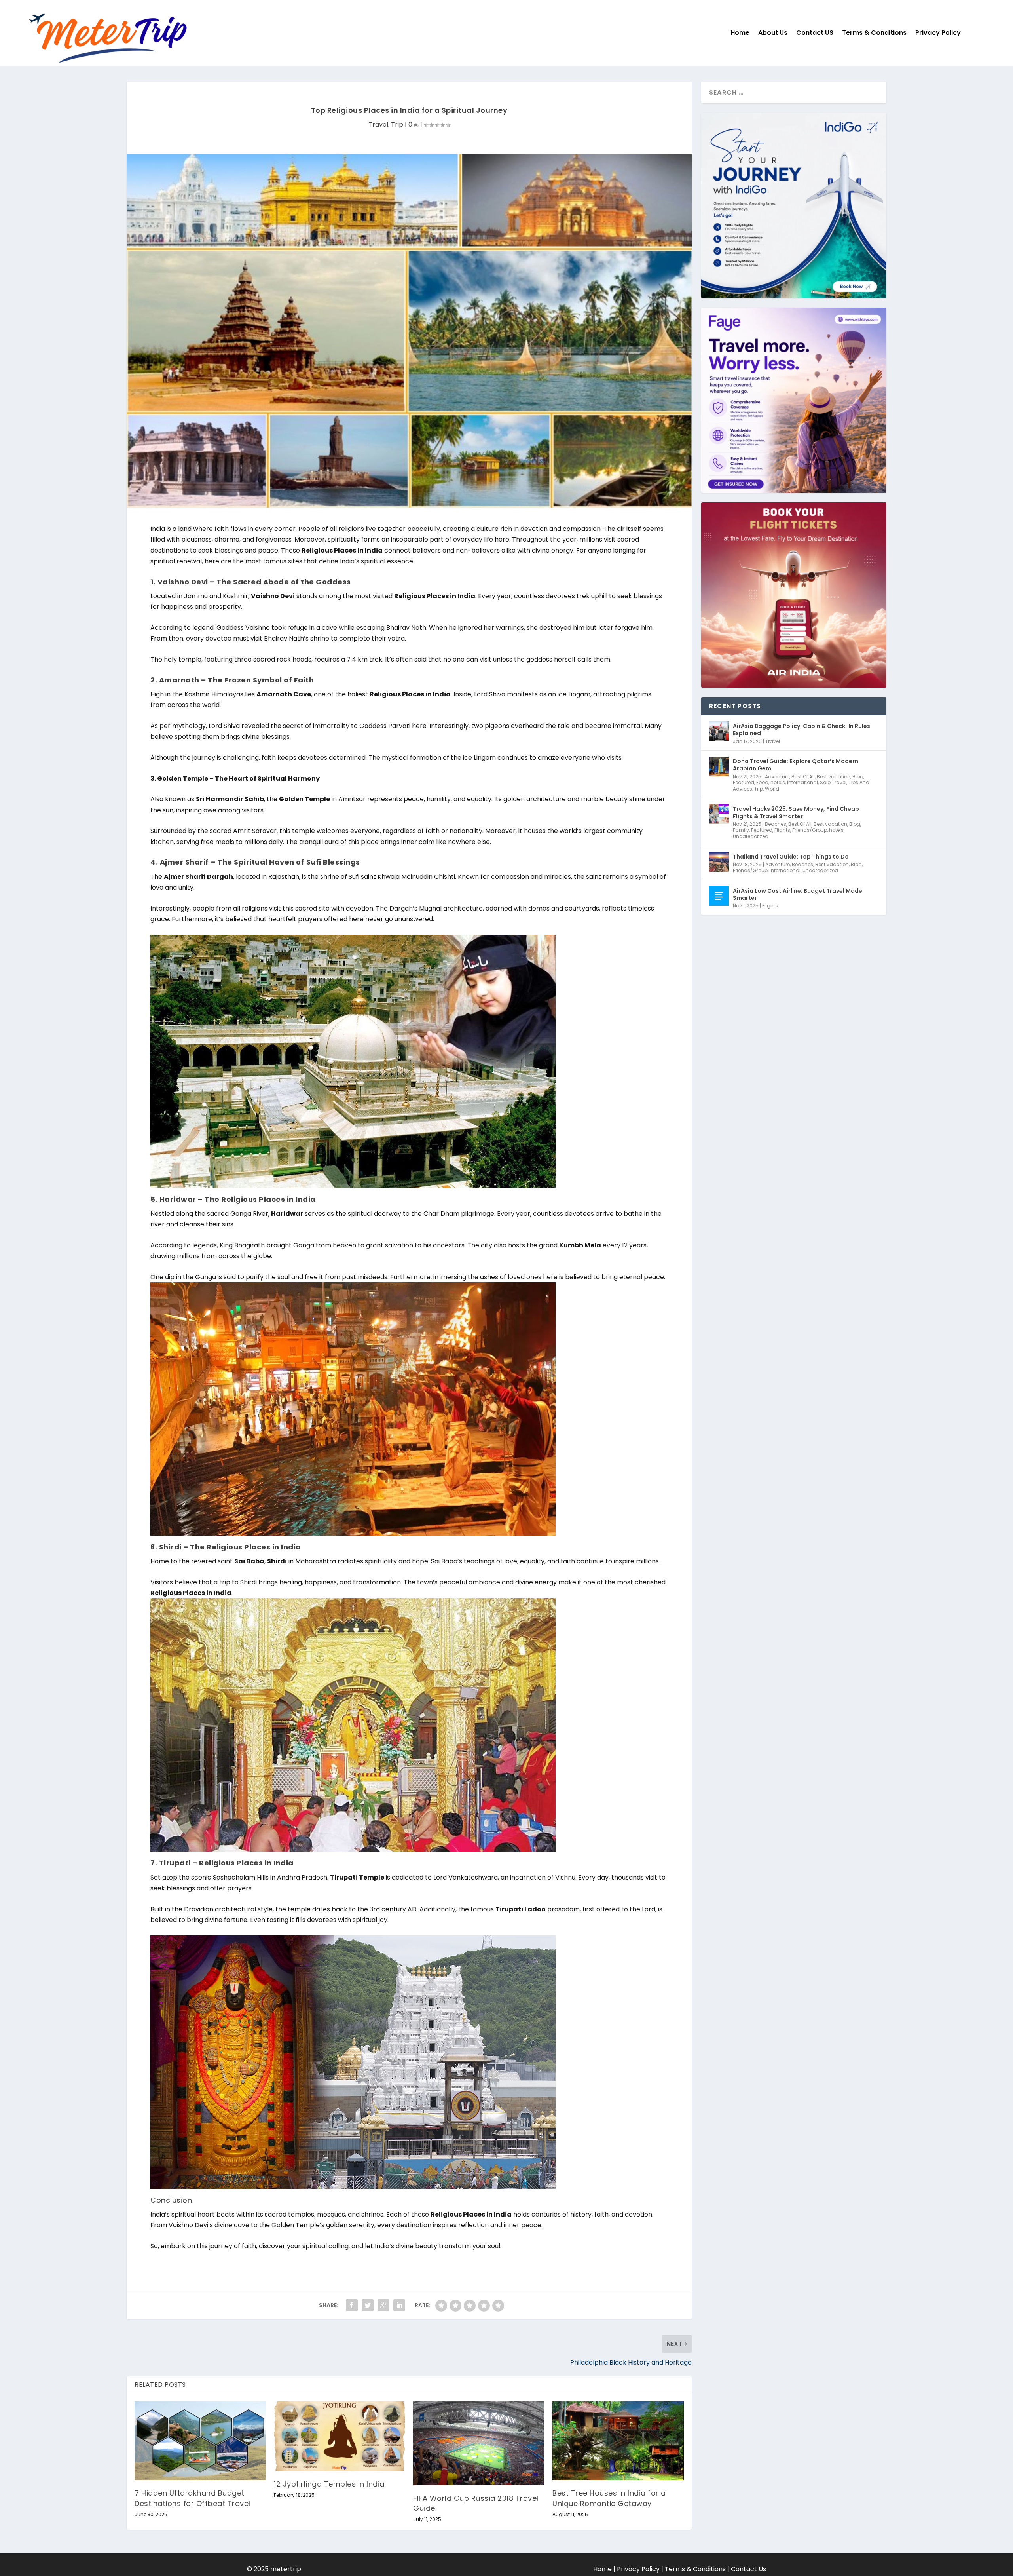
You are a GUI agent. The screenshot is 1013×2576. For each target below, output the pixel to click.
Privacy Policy (938, 33)
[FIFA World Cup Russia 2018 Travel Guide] (479, 2443)
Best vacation (834, 777)
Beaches (776, 824)
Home (740, 33)
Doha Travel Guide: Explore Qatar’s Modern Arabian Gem (796, 765)
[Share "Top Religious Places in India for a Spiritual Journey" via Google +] (383, 2305)
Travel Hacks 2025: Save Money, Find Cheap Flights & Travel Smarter (796, 812)
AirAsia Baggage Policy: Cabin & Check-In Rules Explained (801, 730)
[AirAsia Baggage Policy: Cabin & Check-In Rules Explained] (719, 731)
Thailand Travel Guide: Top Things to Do (791, 857)
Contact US (815, 33)
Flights (782, 830)
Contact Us (748, 2569)
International (802, 782)
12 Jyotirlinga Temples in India (329, 2484)
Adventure (777, 777)
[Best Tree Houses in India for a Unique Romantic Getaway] (618, 2441)
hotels (778, 782)
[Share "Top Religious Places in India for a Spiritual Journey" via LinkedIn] (399, 2305)
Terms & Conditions (874, 33)
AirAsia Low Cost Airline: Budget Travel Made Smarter (798, 894)
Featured (744, 782)
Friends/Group (810, 830)
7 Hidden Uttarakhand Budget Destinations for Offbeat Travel (193, 2498)
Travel (378, 125)
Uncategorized (751, 836)
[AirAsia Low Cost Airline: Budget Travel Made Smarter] (719, 896)
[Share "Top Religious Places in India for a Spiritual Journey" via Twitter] (368, 2305)
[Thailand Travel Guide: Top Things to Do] (719, 862)
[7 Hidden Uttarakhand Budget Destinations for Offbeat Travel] (200, 2441)
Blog (858, 777)
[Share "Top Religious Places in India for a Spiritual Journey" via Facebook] (352, 2305)
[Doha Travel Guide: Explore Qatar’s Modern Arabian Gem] (719, 766)
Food (762, 782)
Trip (397, 125)
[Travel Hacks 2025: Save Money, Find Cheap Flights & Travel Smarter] (719, 814)
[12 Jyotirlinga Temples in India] (340, 2436)
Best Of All (803, 777)
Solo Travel (833, 782)
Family (741, 830)
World (772, 789)
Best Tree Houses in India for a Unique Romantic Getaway (609, 2498)
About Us (773, 33)
